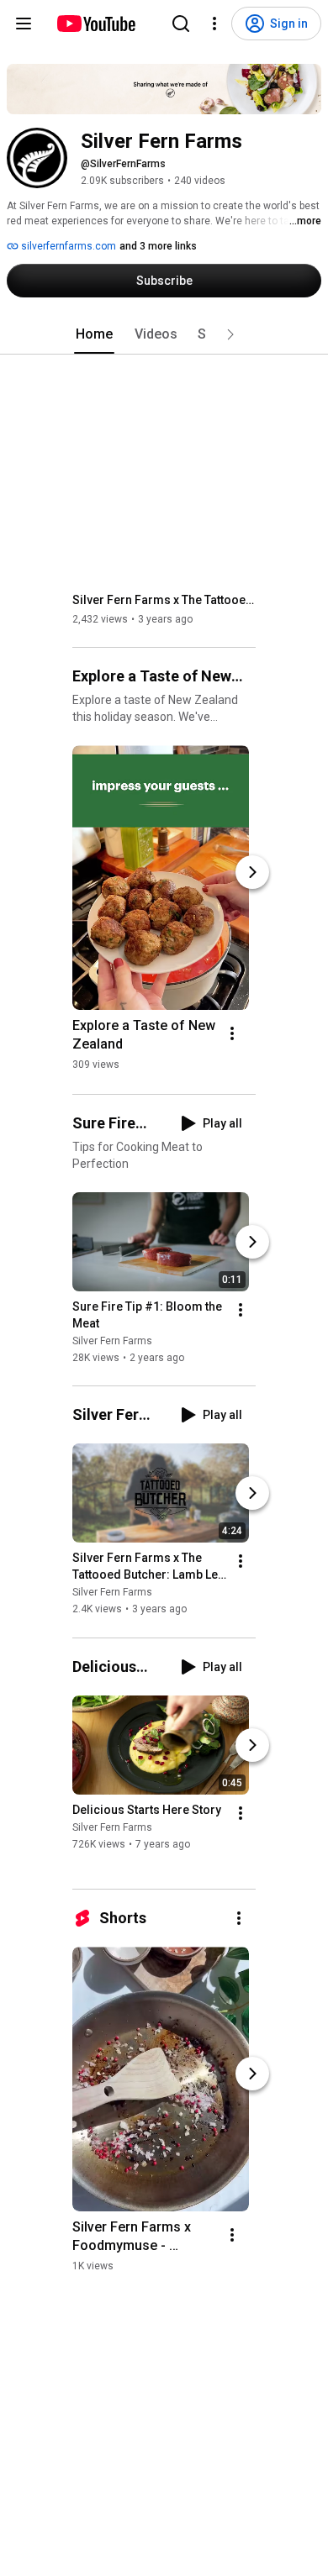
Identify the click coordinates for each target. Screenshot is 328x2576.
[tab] (94, 334)
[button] (230, 334)
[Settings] (214, 24)
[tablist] (164, 334)
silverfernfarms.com (67, 246)
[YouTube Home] (95, 24)
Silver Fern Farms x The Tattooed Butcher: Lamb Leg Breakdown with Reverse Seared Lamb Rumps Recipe (164, 600)
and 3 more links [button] (158, 246)
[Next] (252, 872)
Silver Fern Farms (112, 1341)
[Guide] (24, 24)
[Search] (181, 24)
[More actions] (232, 1033)
